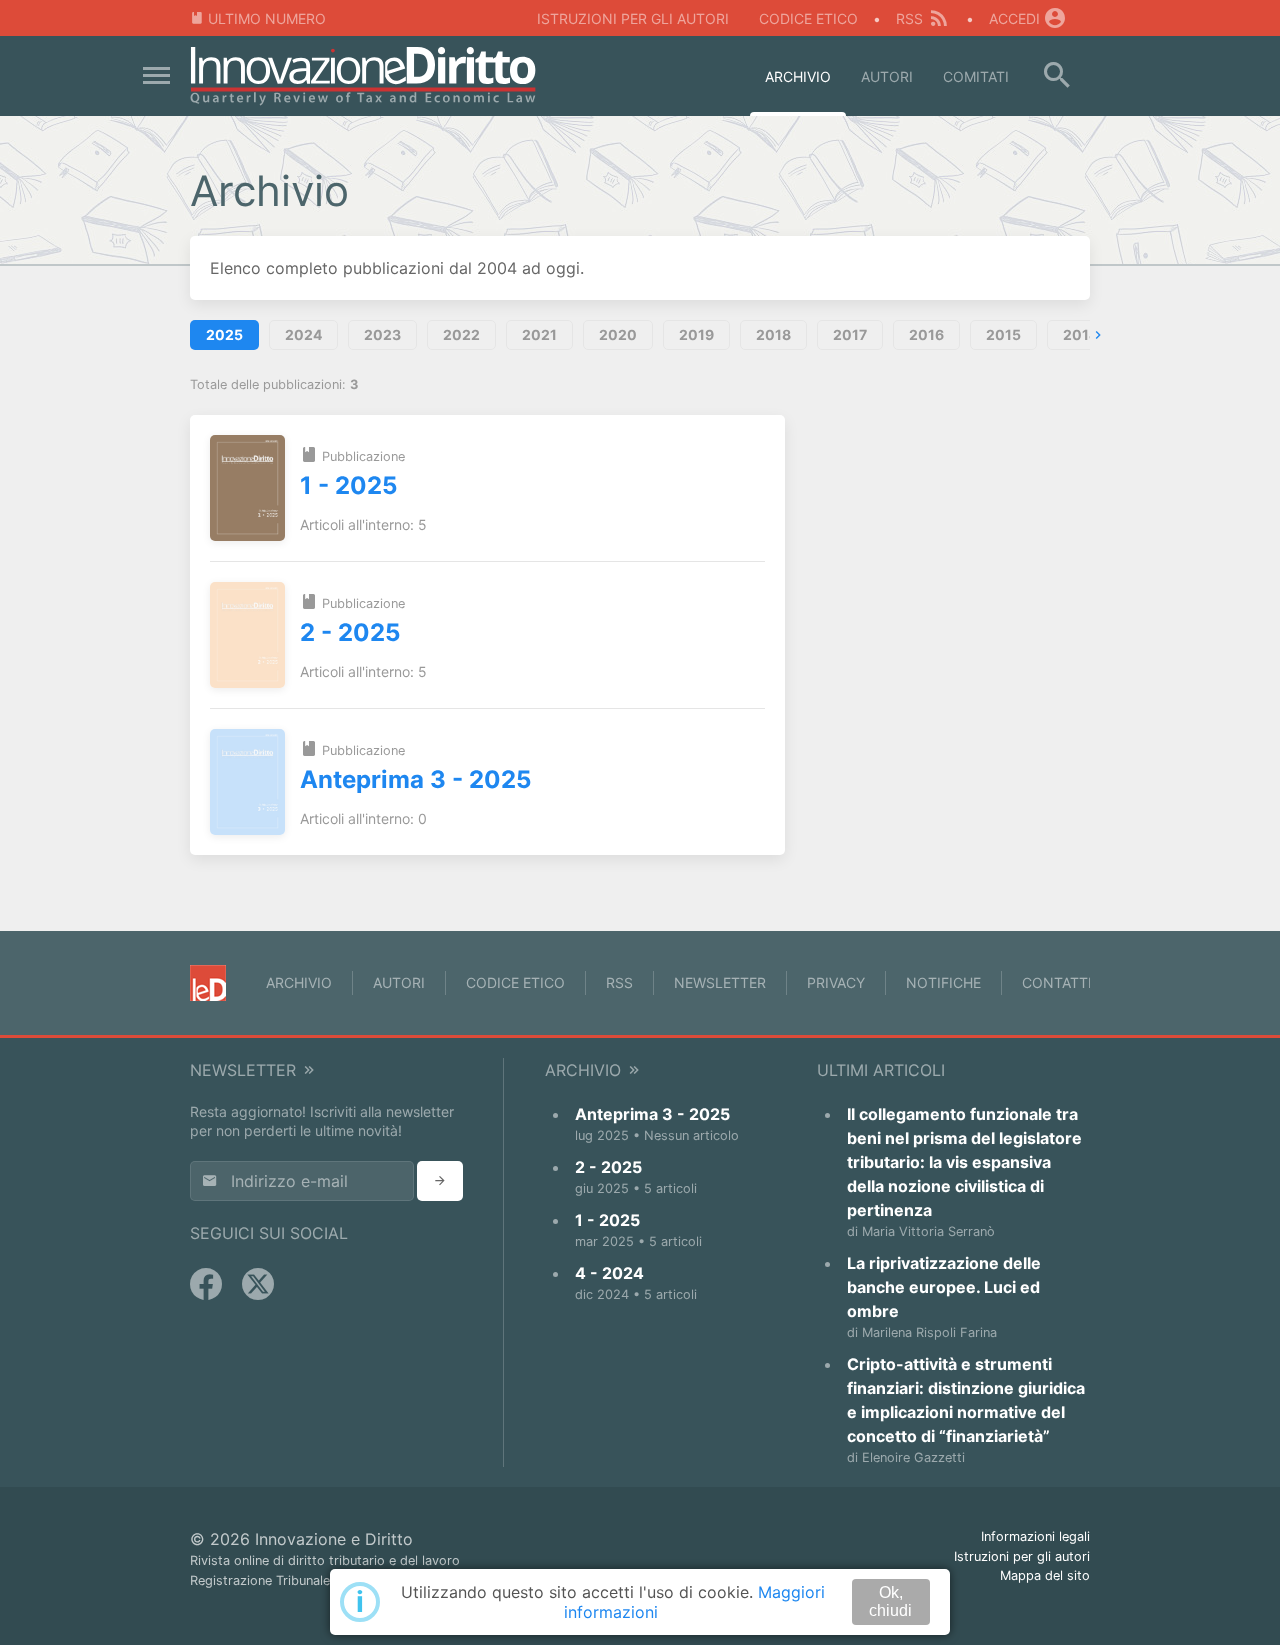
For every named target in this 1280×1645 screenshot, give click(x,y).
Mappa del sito (1045, 1575)
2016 (926, 334)
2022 (461, 334)
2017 (850, 334)
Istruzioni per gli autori (633, 18)
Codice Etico (808, 18)
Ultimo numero (267, 18)
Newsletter (720, 982)
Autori (887, 76)
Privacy (836, 982)
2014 (1080, 334)
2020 (618, 334)
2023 (382, 334)
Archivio (798, 76)
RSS (909, 18)
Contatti (1057, 982)
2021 (539, 334)
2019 (696, 334)
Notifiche (943, 982)
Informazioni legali (1035, 1536)
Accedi (1014, 18)
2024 (303, 334)
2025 (224, 334)
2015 (1003, 334)
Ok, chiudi (890, 1601)
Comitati (976, 76)
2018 (773, 334)
